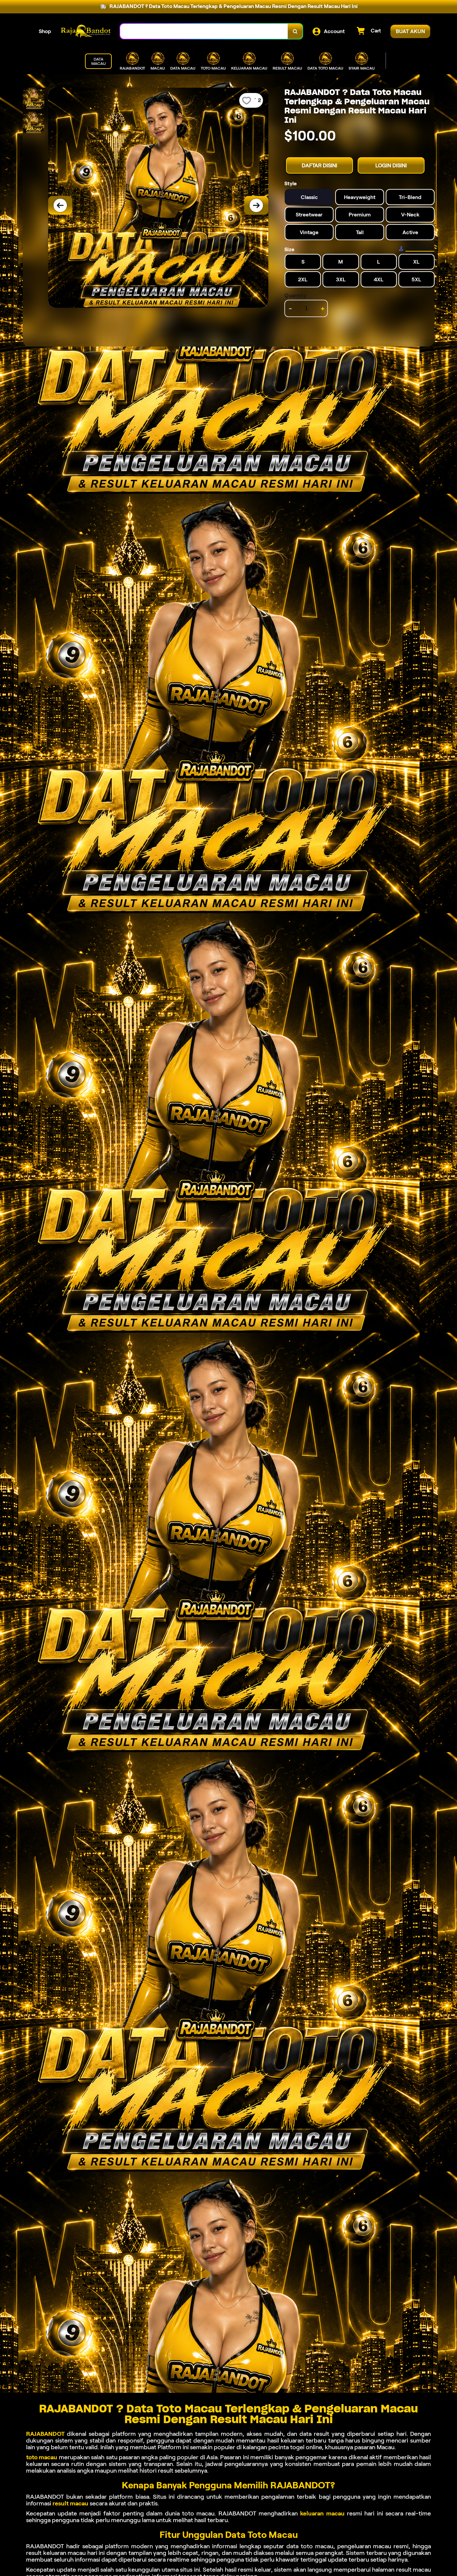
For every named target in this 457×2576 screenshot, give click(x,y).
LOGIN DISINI (391, 165)
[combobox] (204, 31)
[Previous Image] (60, 205)
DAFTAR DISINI (319, 165)
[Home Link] (86, 31)
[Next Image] (256, 205)
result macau (70, 2503)
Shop (45, 31)
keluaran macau (322, 2513)
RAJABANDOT (45, 2434)
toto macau (42, 2457)
